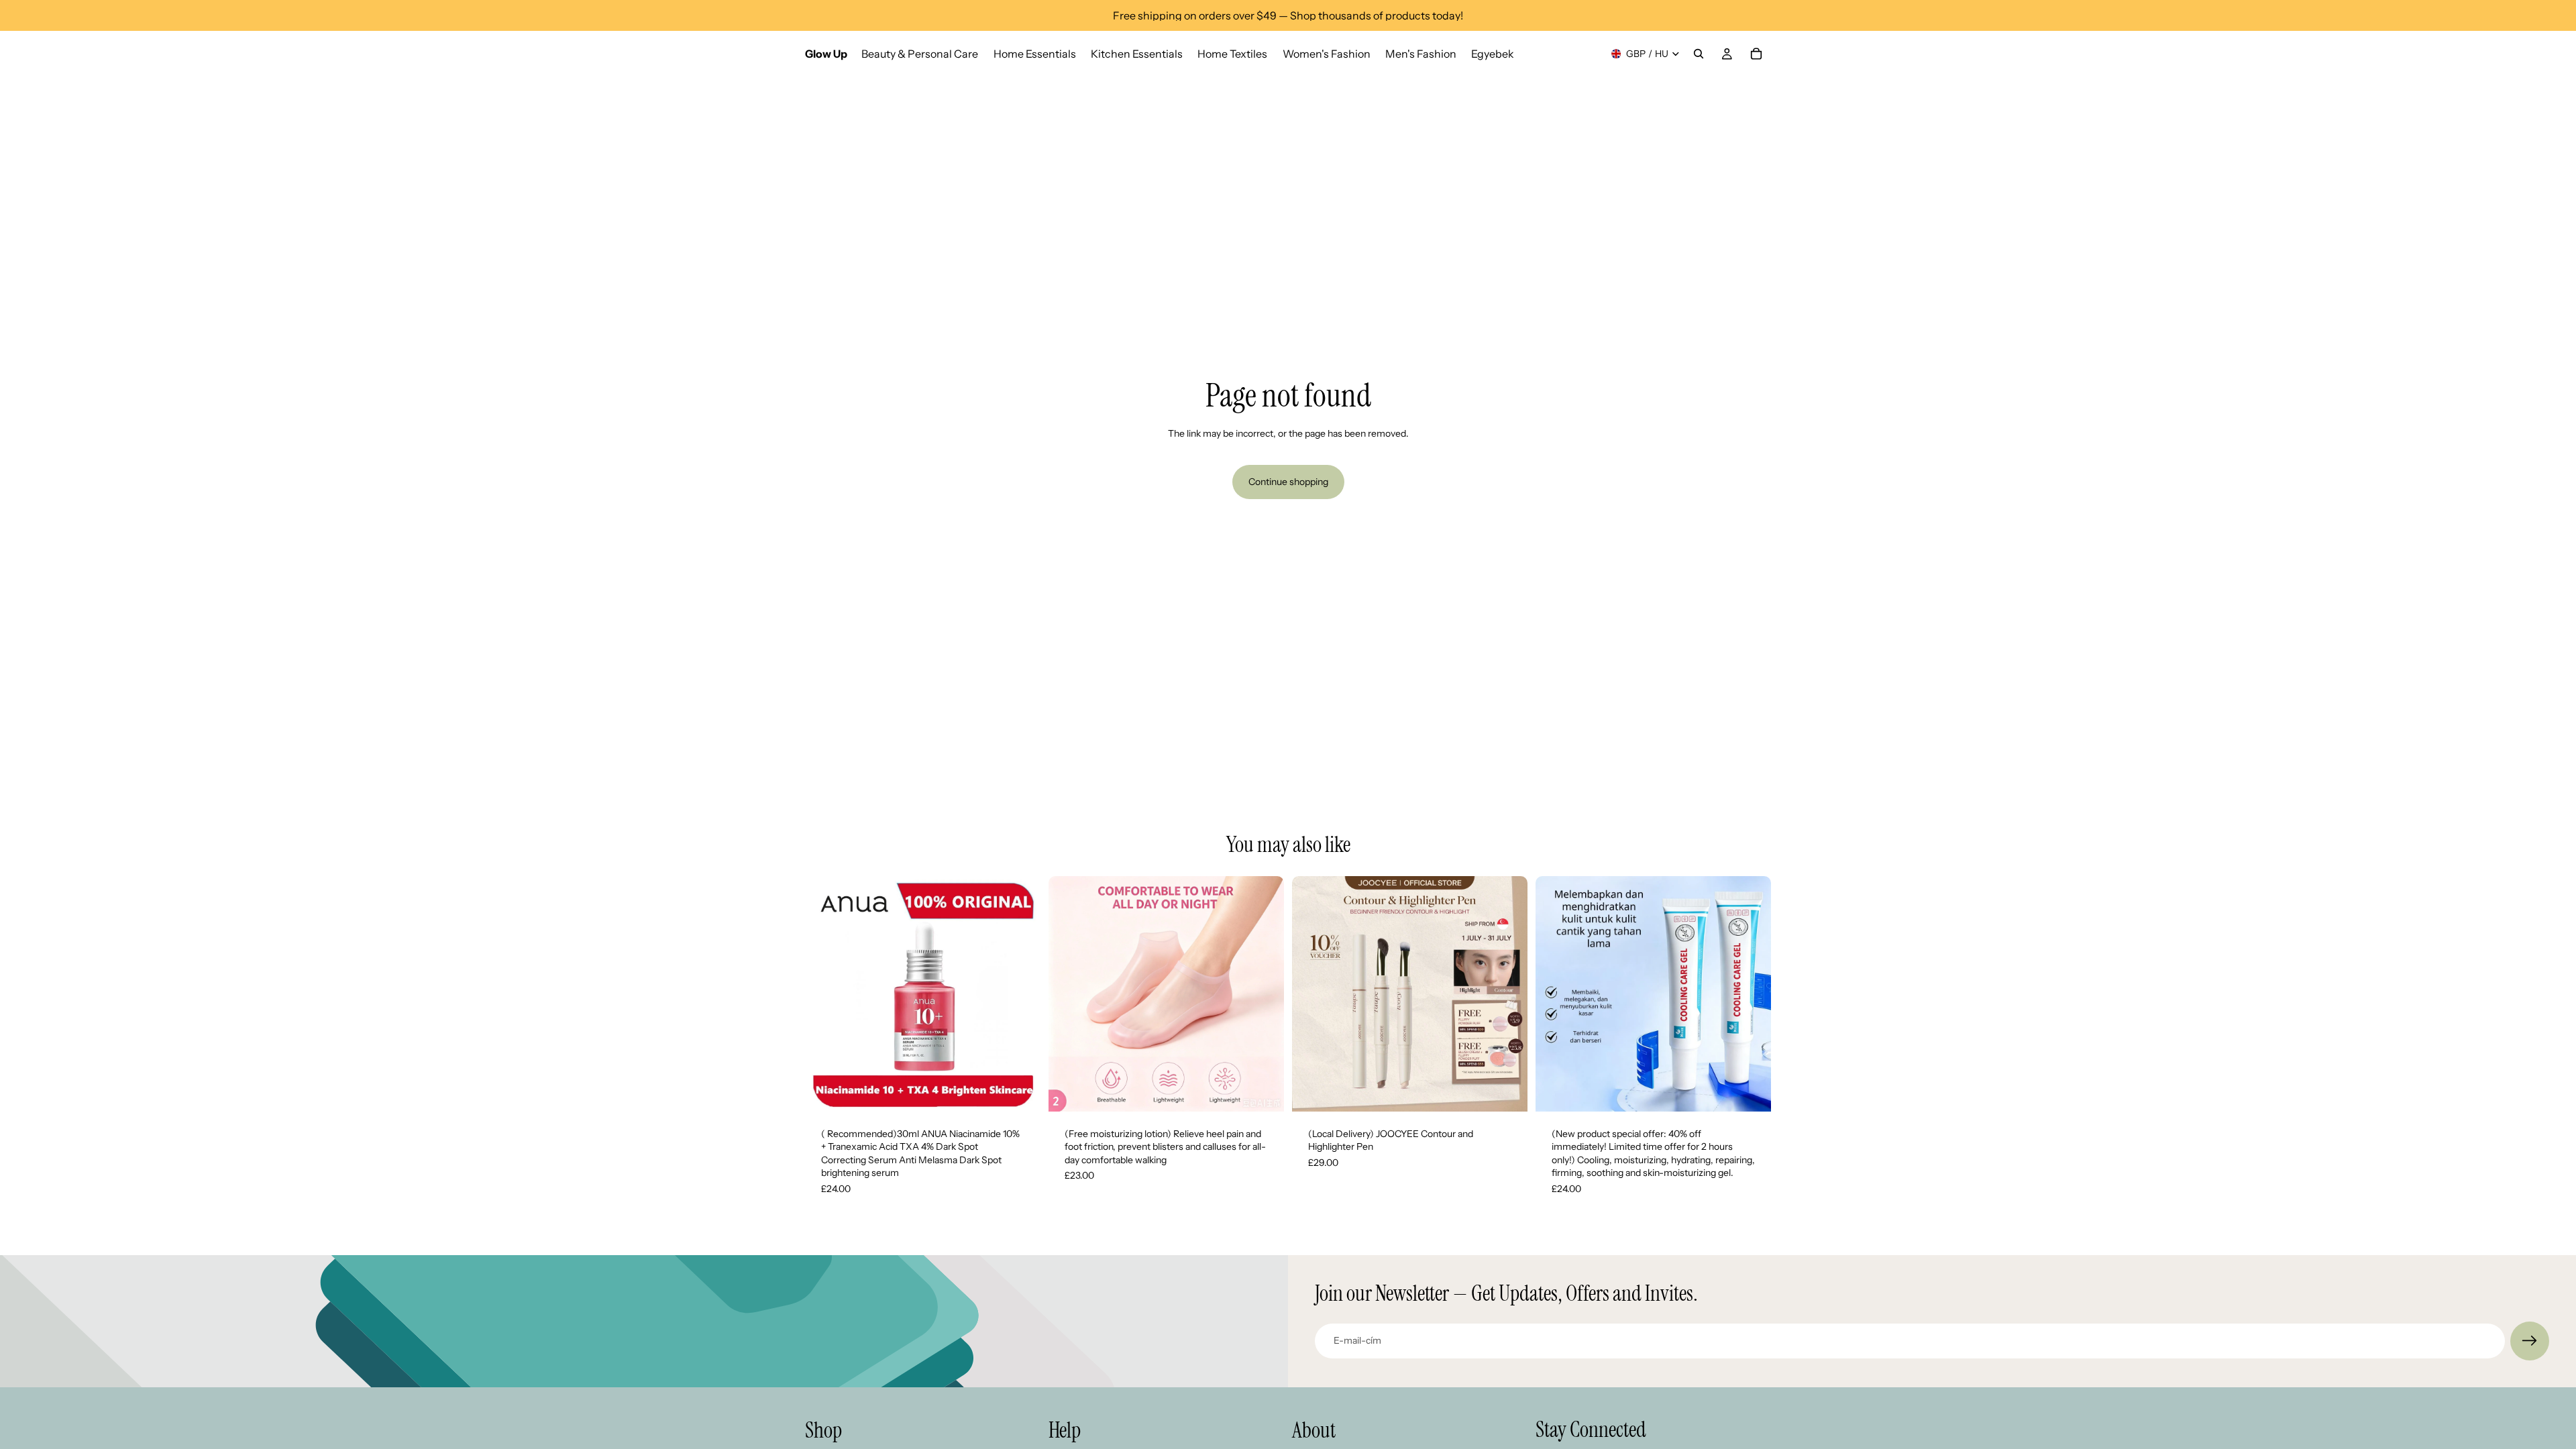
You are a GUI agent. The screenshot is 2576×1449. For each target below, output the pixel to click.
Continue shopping (1288, 482)
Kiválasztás (1275, 1090)
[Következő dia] (1020, 994)
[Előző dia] (825, 994)
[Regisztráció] (2530, 1341)
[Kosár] (1756, 54)
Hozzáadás (1031, 1090)
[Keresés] (1699, 54)
